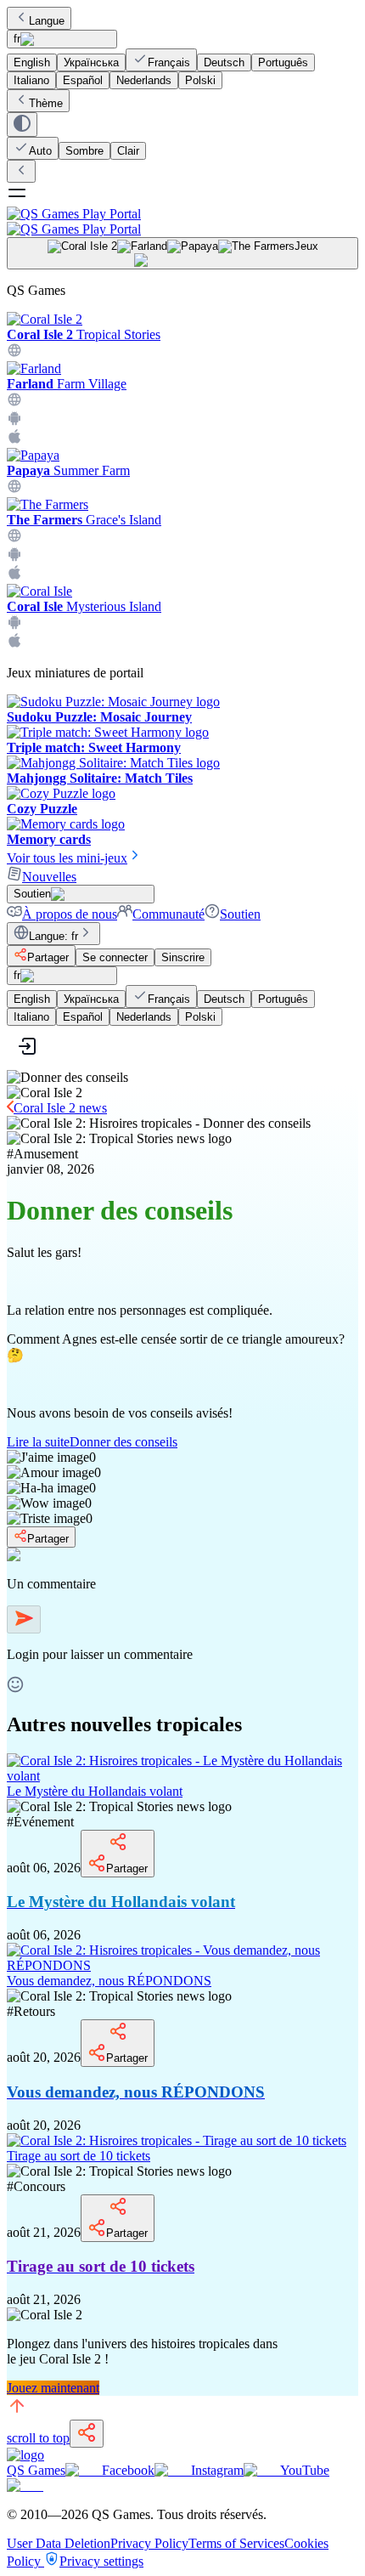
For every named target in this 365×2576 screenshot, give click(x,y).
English (32, 62)
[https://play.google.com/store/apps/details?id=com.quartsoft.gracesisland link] (14, 557)
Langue (47, 21)
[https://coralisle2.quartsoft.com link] (14, 353)
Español (83, 80)
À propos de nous (70, 914)
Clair (128, 151)
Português (283, 62)
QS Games (36, 2470)
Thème (46, 103)
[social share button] (87, 2434)
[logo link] (25, 2455)
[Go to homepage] (182, 221)
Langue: (53, 936)
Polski (200, 80)
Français (169, 62)
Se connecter (115, 957)
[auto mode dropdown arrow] (22, 125)
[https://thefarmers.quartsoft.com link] (14, 538)
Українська (91, 62)
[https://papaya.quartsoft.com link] (14, 489)
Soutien (240, 914)
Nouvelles (49, 877)
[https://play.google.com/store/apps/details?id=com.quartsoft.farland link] (14, 421)
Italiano (31, 80)
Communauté (168, 914)
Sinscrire (183, 957)
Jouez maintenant (53, 2388)
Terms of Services (236, 2543)
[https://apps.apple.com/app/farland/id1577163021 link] (14, 440)
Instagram (217, 2470)
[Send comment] (24, 1619)
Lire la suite (92, 1442)
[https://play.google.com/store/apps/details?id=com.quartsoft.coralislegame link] (14, 625)
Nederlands (144, 80)
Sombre (84, 151)
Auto (40, 151)
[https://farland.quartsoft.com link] (14, 402)
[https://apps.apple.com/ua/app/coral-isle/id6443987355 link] (14, 644)
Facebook (128, 2470)
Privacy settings (101, 2561)
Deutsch (224, 62)
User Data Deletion (59, 2543)
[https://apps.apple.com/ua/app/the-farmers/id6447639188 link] (14, 576)
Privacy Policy (149, 2543)
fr (17, 39)
